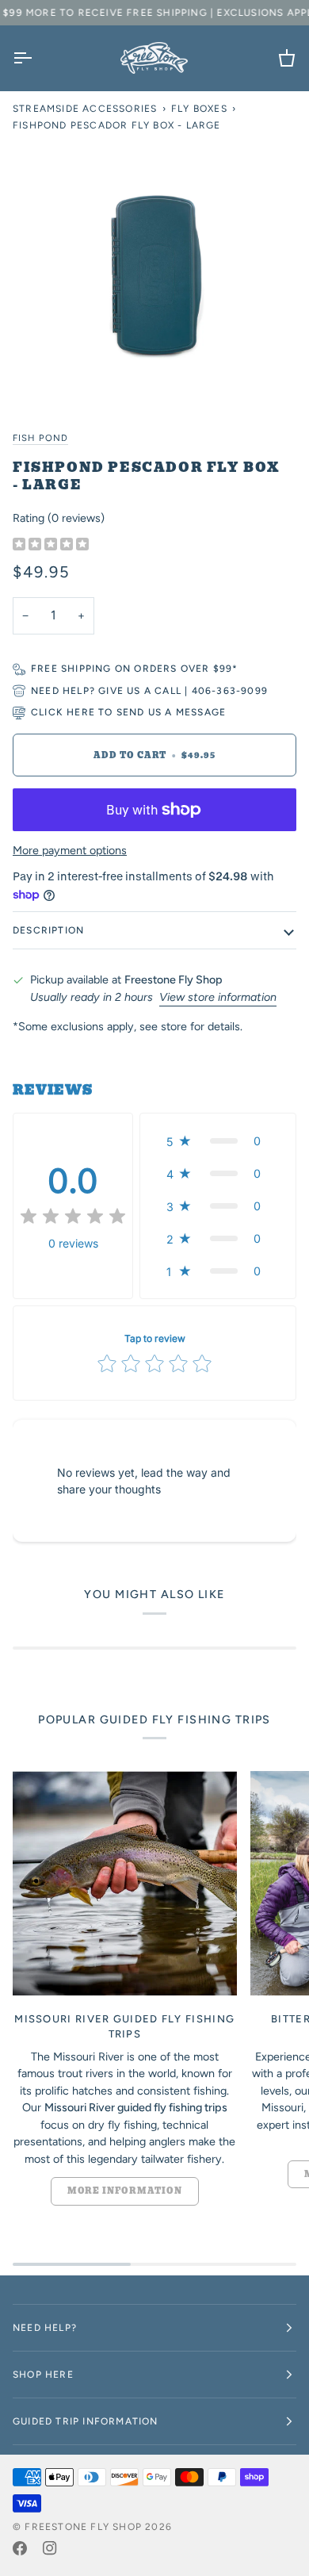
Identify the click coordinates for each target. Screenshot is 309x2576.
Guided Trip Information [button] (86, 2421)
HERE (81, 712)
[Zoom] (53, 376)
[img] (51, 545)
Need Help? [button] (45, 2328)
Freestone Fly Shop (83, 2527)
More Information (125, 2191)
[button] (218, 1141)
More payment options (70, 850)
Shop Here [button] (43, 2375)
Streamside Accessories (85, 109)
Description (48, 930)
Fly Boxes (199, 109)
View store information (218, 997)
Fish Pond (40, 438)
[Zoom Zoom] (154, 274)
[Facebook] (20, 2548)
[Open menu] (36, 58)
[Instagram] (50, 2548)
